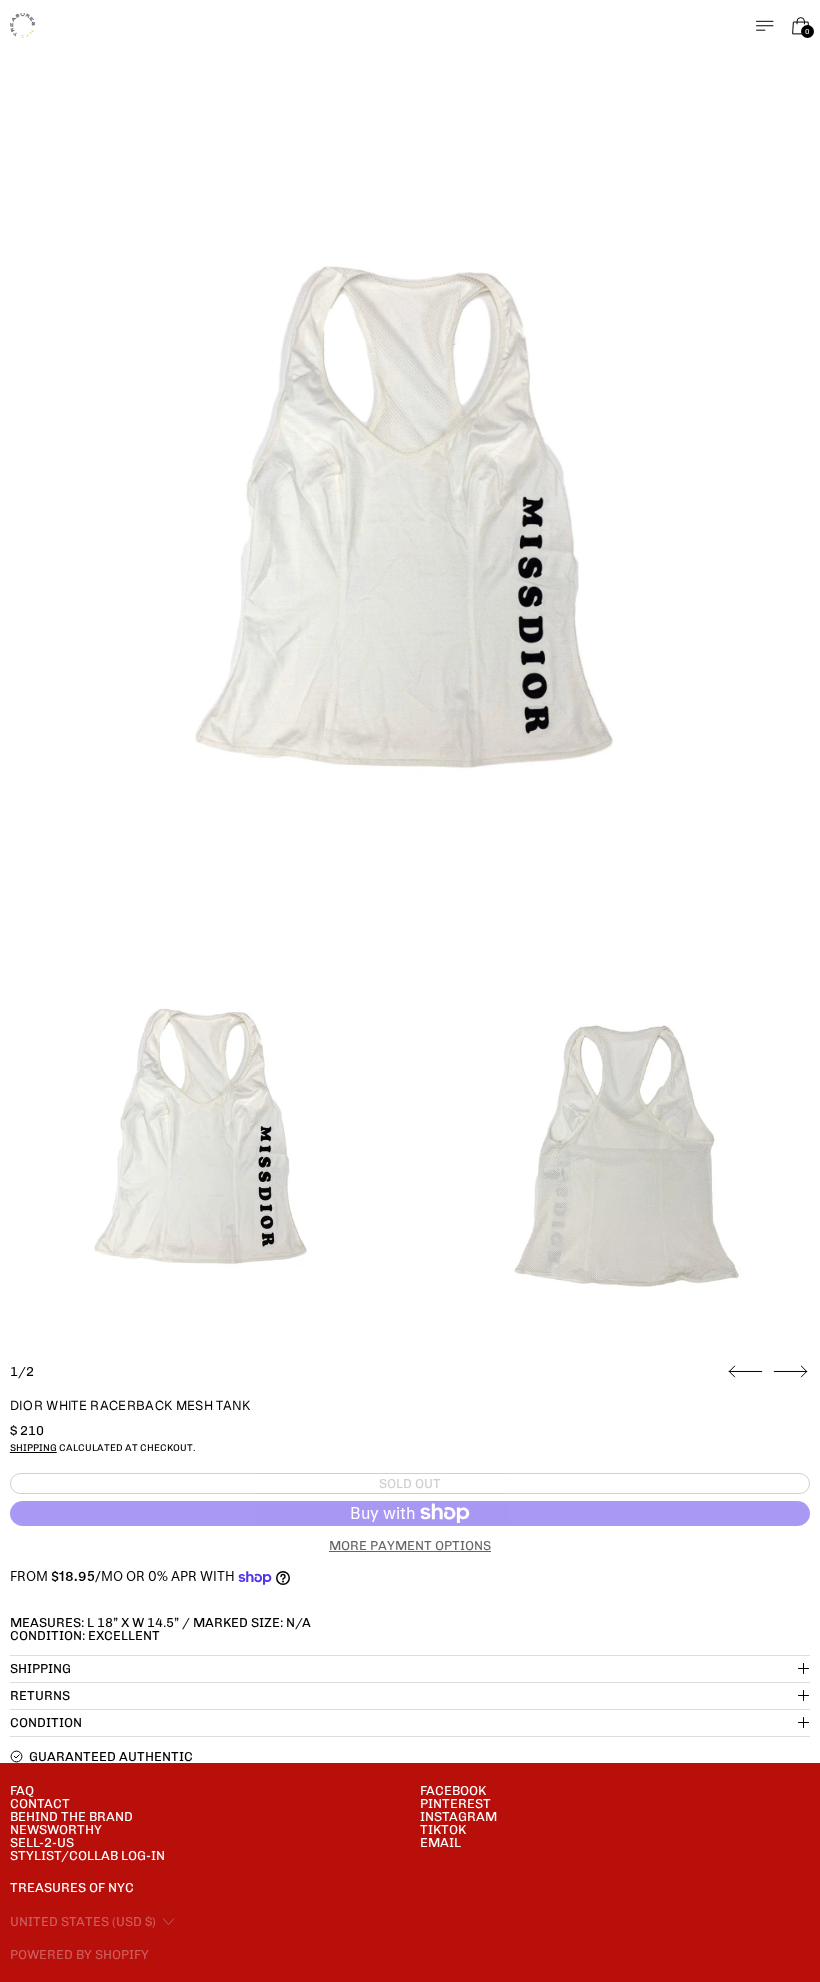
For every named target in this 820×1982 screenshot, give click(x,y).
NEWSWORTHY (56, 1829)
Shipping (33, 1447)
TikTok (443, 1829)
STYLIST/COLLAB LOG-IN (87, 1855)
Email (440, 1842)
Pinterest (455, 1803)
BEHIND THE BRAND (71, 1816)
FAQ (22, 1790)
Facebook (453, 1790)
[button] (410, 535)
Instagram (458, 1816)
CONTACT (40, 1803)
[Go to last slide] (745, 1372)
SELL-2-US (42, 1842)
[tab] (203, 1145)
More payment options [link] (410, 1545)
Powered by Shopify (79, 1954)
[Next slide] (790, 1372)
